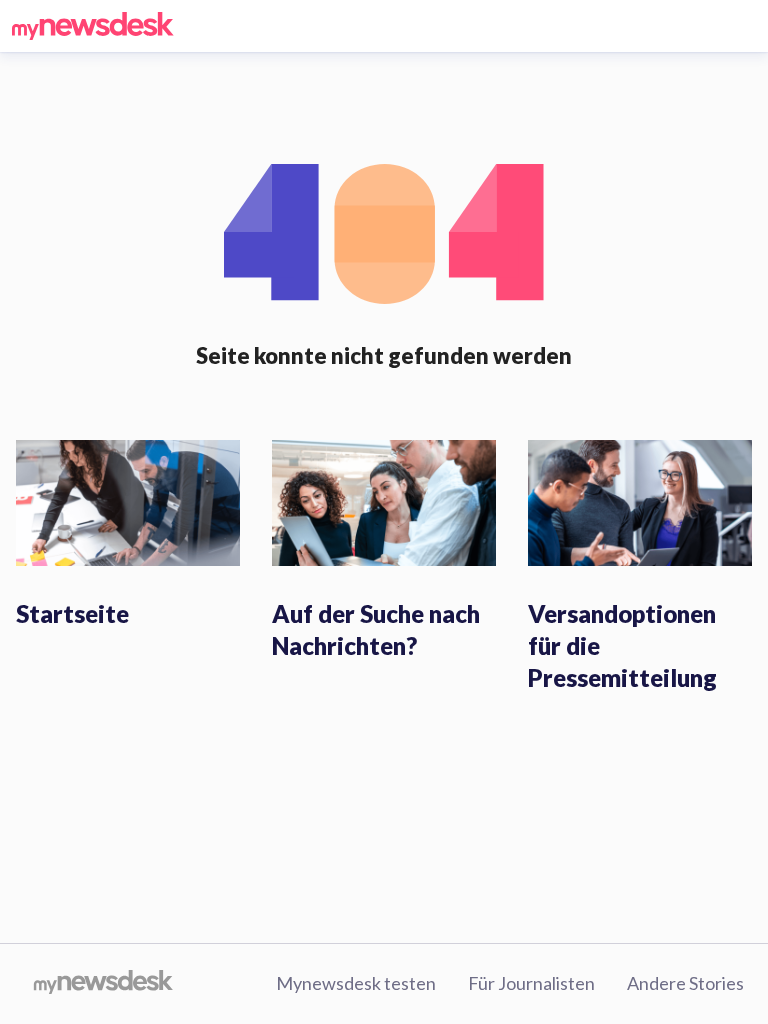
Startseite (72, 613)
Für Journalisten (531, 983)
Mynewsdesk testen (356, 983)
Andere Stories (685, 983)
